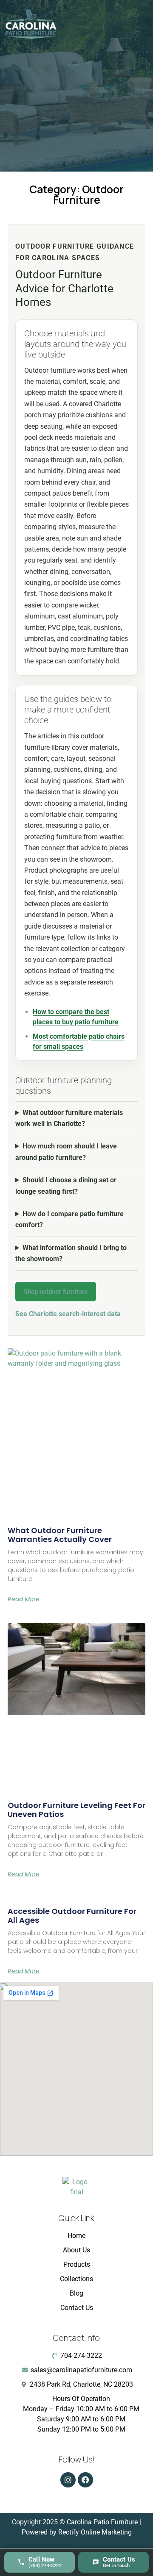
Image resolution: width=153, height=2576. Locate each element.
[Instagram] (68, 2480)
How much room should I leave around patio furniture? (66, 1152)
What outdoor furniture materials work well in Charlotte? (69, 1118)
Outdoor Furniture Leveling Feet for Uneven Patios (76, 1810)
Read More (24, 1599)
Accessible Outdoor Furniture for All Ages (72, 1916)
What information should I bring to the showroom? (71, 1253)
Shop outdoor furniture (56, 1292)
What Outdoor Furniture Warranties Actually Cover (60, 1535)
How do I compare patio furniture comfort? (69, 1219)
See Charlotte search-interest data (68, 1314)
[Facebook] (85, 2480)
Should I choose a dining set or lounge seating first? (66, 1185)
